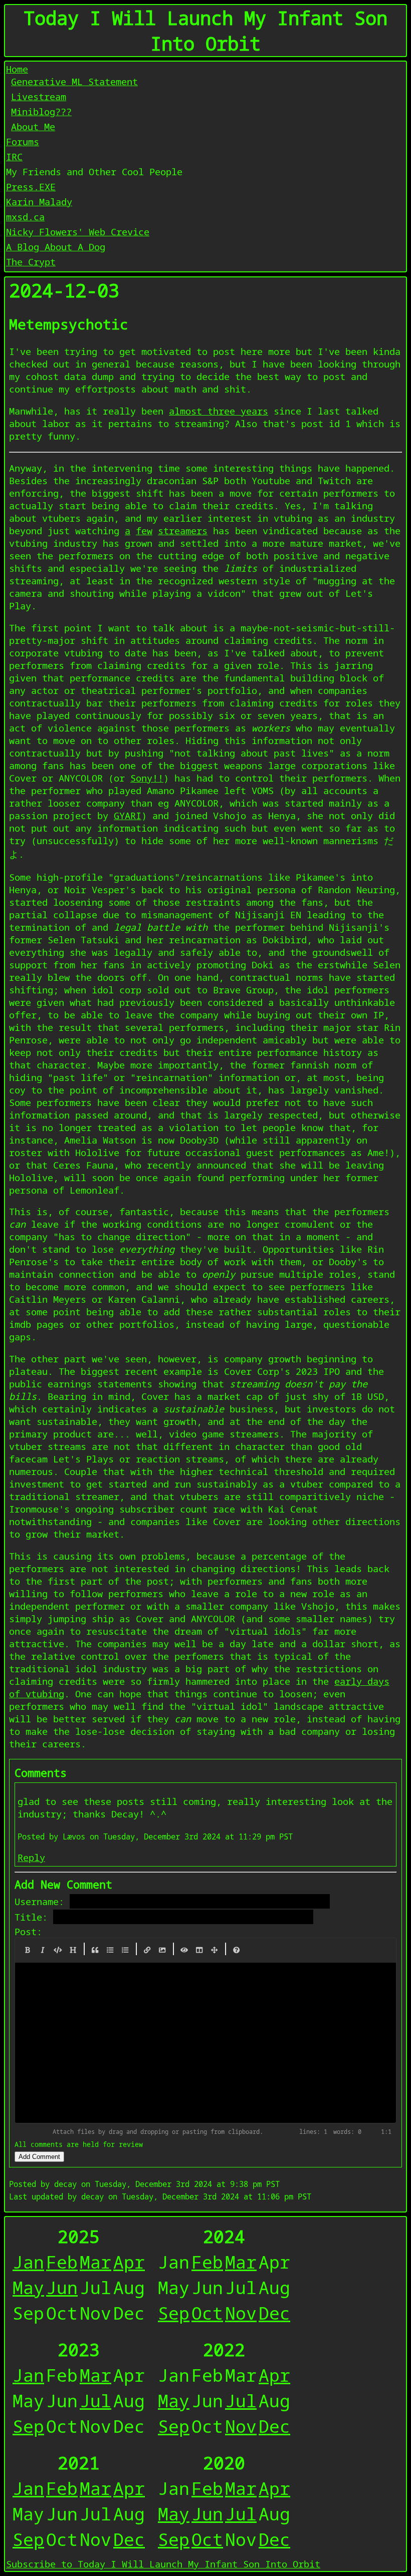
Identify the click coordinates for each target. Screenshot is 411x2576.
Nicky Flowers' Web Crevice (78, 232)
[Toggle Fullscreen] (215, 1950)
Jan (28, 2262)
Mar (95, 2262)
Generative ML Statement (74, 81)
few (144, 530)
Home (17, 69)
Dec (274, 2313)
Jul (95, 2401)
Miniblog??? (41, 111)
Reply (31, 1857)
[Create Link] (147, 1950)
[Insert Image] (162, 1950)
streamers (183, 530)
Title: (31, 1917)
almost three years (219, 411)
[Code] (58, 1950)
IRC (14, 156)
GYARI (128, 815)
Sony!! (147, 778)
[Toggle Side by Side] (199, 1950)
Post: (28, 1931)
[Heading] (73, 1950)
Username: (39, 1901)
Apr (129, 2262)
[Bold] (28, 1950)
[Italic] (43, 1950)
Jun (62, 2287)
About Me (33, 126)
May (28, 2287)
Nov (241, 2313)
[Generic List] (110, 1950)
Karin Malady (39, 202)
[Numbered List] (125, 1950)
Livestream (39, 96)
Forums (23, 141)
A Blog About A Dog (56, 247)
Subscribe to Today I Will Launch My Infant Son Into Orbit (163, 2564)
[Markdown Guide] (237, 1950)
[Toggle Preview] (184, 1950)
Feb (62, 2262)
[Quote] (95, 1950)
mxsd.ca (25, 217)
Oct (207, 2313)
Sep (174, 2313)
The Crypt (31, 262)
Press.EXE (31, 187)
